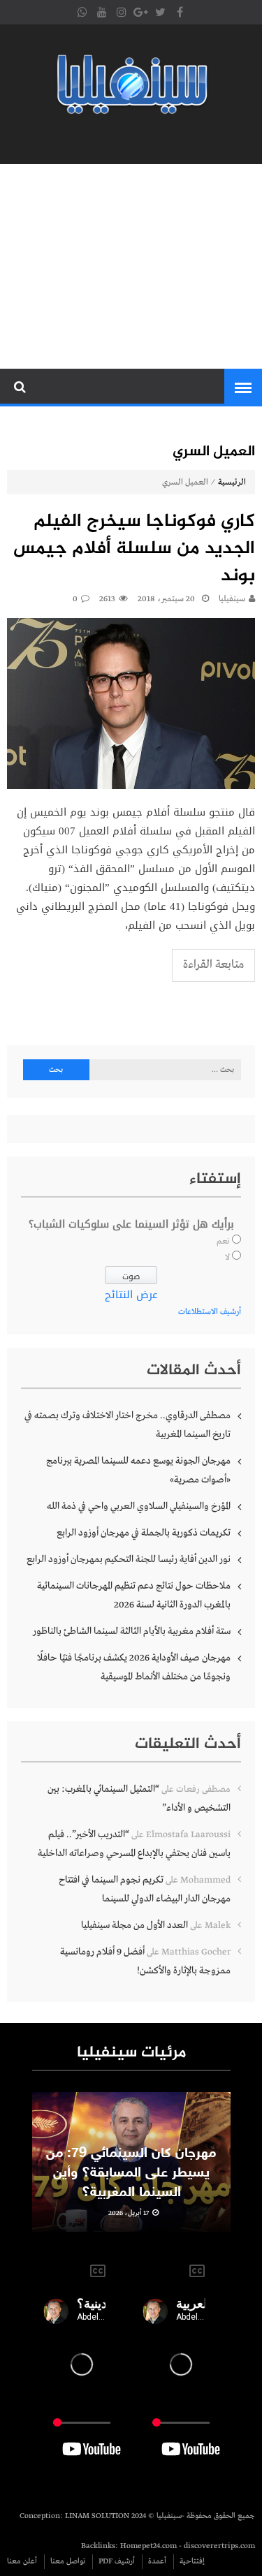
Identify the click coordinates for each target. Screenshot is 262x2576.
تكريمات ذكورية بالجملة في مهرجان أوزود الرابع (144, 1533)
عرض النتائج (131, 1295)
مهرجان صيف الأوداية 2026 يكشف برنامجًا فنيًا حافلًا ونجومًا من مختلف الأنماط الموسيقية (134, 1667)
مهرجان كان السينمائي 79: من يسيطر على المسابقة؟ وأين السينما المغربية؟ (131, 2173)
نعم (223, 1242)
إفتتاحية (192, 2561)
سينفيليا (232, 599)
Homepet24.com (148, 2546)
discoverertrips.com (219, 2546)
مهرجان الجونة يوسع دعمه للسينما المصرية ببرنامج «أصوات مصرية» (138, 1470)
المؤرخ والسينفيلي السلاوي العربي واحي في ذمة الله (139, 1506)
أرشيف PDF (117, 2561)
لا (227, 1258)
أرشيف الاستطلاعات (210, 1312)
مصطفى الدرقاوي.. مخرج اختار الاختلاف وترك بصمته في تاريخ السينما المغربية (128, 1425)
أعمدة (157, 2561)
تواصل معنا (68, 2561)
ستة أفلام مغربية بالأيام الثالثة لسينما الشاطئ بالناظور (132, 1631)
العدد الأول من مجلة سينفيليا (134, 1925)
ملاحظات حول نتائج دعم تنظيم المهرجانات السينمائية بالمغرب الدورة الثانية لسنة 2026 (134, 1595)
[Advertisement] (131, 266)
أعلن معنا (22, 2561)
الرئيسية (232, 483)
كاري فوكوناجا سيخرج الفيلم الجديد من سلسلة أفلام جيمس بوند (134, 549)
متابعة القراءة (213, 965)
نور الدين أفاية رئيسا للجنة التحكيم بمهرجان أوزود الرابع (129, 1559)
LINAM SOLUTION (97, 2516)
